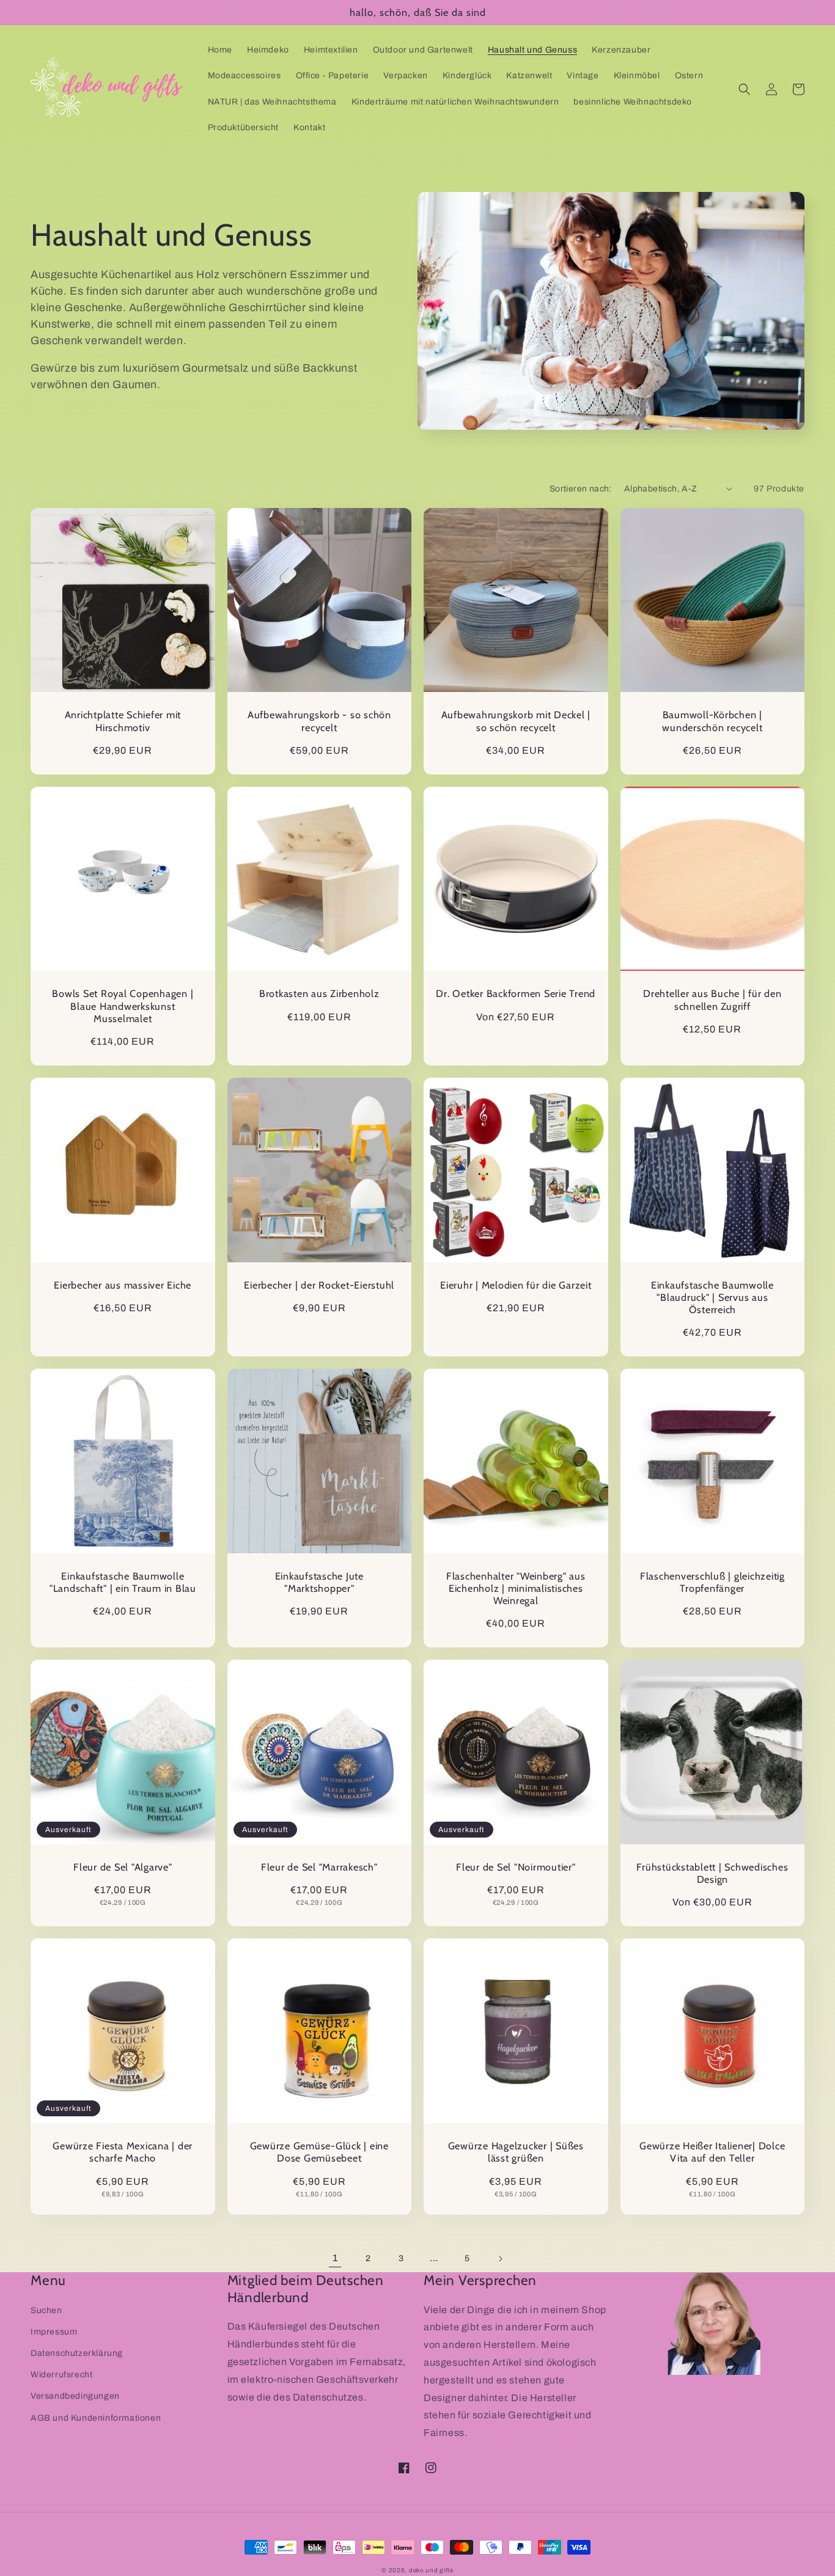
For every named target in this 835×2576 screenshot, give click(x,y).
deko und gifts (431, 2570)
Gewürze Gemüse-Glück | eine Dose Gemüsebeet (319, 2152)
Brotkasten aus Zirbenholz (319, 993)
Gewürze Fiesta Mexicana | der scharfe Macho (123, 2152)
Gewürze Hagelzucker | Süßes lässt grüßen (516, 2152)
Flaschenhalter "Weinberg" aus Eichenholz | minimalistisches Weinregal (516, 1588)
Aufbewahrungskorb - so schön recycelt (319, 721)
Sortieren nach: (581, 489)
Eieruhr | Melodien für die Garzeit (516, 1285)
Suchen (46, 2310)
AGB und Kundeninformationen (96, 2418)
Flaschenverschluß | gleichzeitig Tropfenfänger (712, 1582)
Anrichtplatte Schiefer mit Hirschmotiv (123, 721)
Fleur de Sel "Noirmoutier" (516, 1867)
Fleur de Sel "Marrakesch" (319, 1867)
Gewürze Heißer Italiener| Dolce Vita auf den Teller (712, 2152)
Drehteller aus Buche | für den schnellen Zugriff (712, 999)
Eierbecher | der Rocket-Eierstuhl (319, 1285)
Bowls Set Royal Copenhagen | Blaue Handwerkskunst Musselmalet (123, 1006)
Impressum (54, 2332)
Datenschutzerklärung (77, 2353)
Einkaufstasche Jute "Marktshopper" (319, 1582)
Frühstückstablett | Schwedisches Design (712, 1873)
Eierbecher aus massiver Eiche (123, 1285)
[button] (745, 89)
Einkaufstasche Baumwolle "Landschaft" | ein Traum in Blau (123, 1582)
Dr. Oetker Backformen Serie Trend (516, 993)
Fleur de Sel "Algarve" (123, 1867)
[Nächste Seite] (500, 2259)
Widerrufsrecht (61, 2375)
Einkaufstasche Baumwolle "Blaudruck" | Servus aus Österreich (712, 1297)
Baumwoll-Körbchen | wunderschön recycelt (712, 721)
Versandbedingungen (75, 2396)
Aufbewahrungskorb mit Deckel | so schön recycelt (516, 721)
